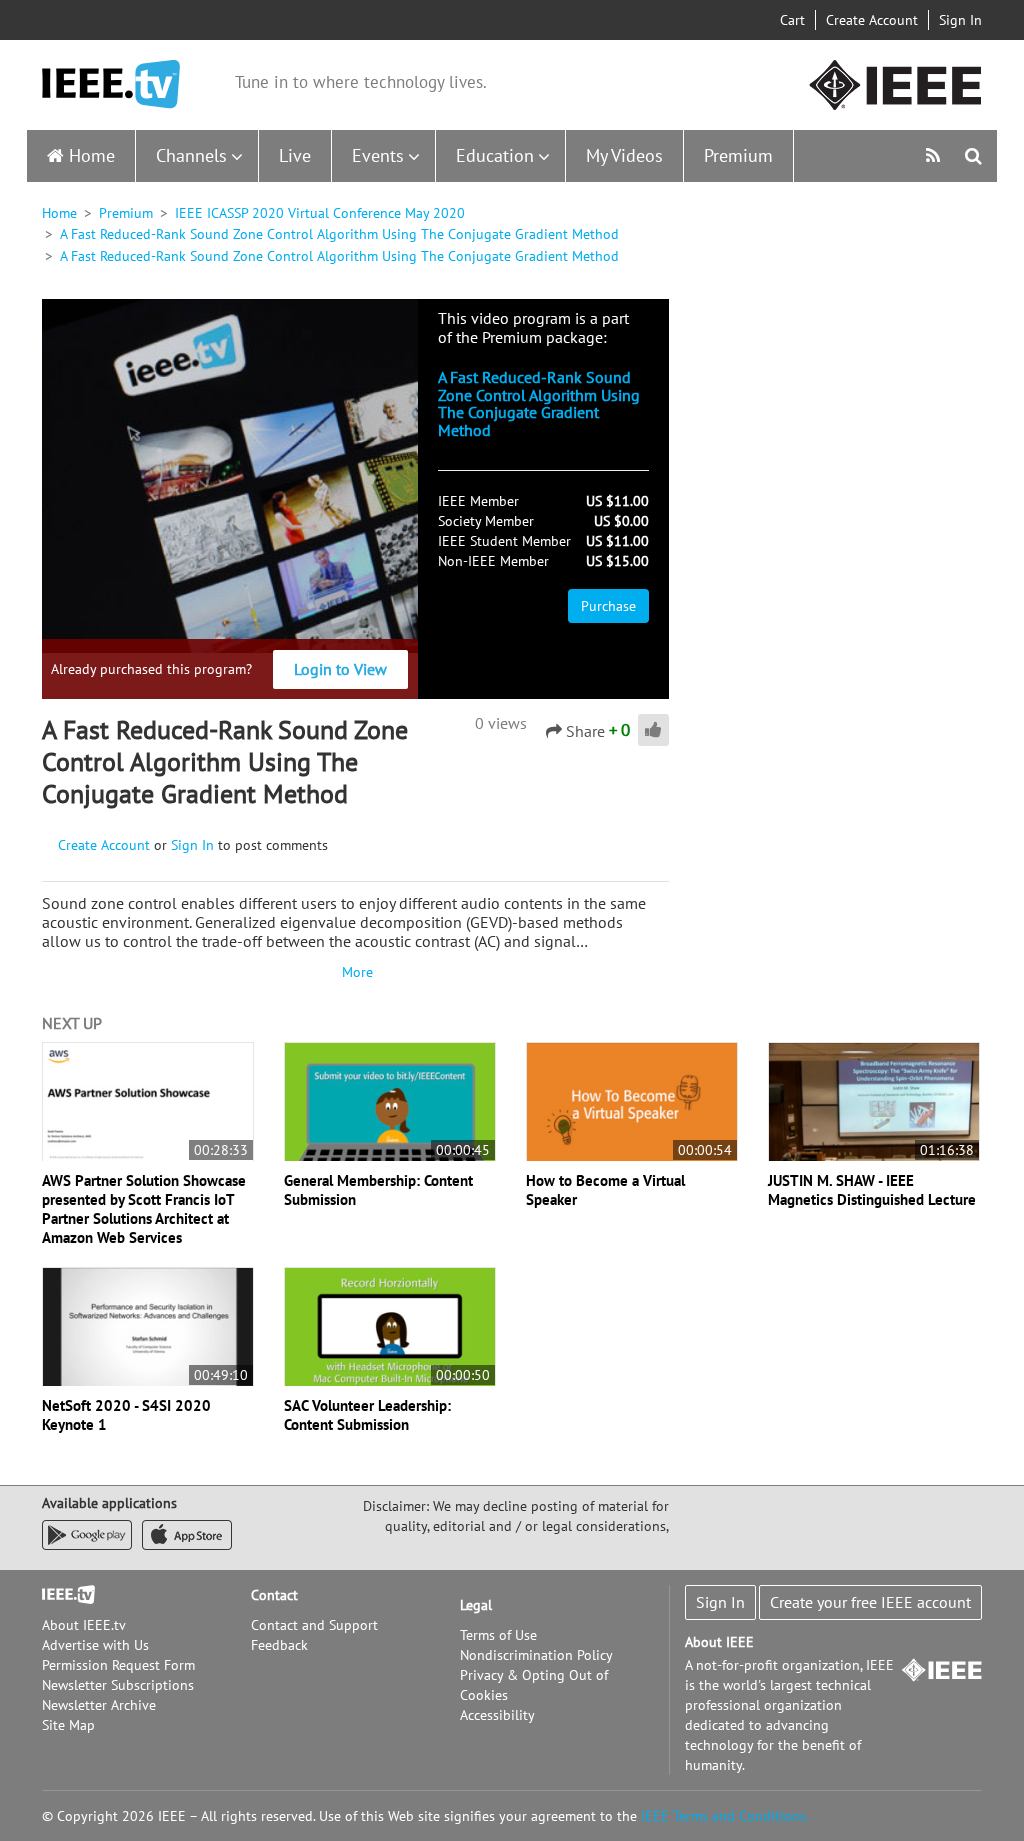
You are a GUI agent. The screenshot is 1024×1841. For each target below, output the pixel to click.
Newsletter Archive (99, 1705)
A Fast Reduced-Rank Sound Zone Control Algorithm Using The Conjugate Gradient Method (339, 234)
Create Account (872, 20)
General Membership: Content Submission (378, 1190)
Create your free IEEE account (870, 1602)
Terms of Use (498, 1635)
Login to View (340, 669)
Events (378, 155)
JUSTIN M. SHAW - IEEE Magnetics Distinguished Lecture (872, 1190)
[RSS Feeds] (935, 155)
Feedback (279, 1645)
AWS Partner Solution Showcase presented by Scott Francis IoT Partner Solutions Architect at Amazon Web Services (144, 1209)
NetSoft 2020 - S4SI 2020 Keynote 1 (126, 1415)
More (355, 972)
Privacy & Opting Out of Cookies (534, 1685)
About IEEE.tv (84, 1625)
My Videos (624, 155)
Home (92, 155)
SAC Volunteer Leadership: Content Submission (367, 1415)
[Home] (111, 84)
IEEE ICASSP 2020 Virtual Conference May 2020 (320, 213)
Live (295, 155)
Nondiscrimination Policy (536, 1655)
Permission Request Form (118, 1665)
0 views (501, 723)
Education (495, 155)
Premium (738, 155)
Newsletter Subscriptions (118, 1685)
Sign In (960, 20)
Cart (792, 20)
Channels (191, 155)
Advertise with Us (95, 1645)
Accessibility (497, 1715)
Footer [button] (62, 1595)
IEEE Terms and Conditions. (725, 1816)
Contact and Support (314, 1625)
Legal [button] (476, 1605)
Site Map (68, 1725)
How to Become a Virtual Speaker (605, 1190)
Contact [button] (274, 1595)
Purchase (608, 606)
